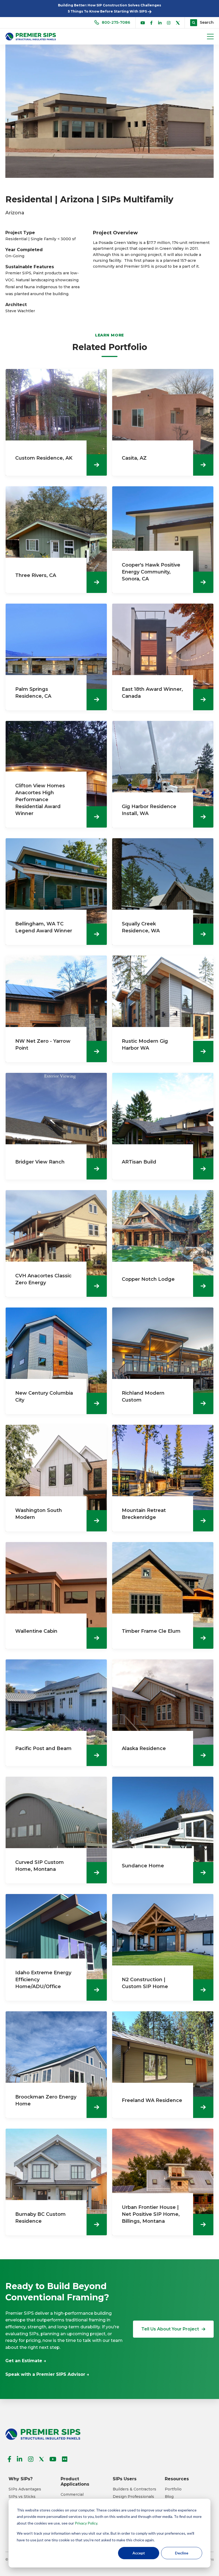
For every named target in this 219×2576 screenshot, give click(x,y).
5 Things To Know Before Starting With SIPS (108, 11)
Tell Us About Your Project (170, 2329)
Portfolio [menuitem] (173, 2489)
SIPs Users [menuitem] (125, 2479)
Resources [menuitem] (177, 2479)
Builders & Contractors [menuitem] (134, 2489)
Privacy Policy (86, 2523)
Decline (182, 2553)
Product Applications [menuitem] (75, 2481)
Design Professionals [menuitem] (133, 2497)
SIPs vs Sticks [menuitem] (22, 2497)
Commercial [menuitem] (72, 2495)
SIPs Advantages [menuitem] (25, 2489)
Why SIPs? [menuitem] (21, 2479)
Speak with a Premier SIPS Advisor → (47, 2374)
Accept (139, 2553)
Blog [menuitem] (169, 2497)
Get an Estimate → (26, 2361)
